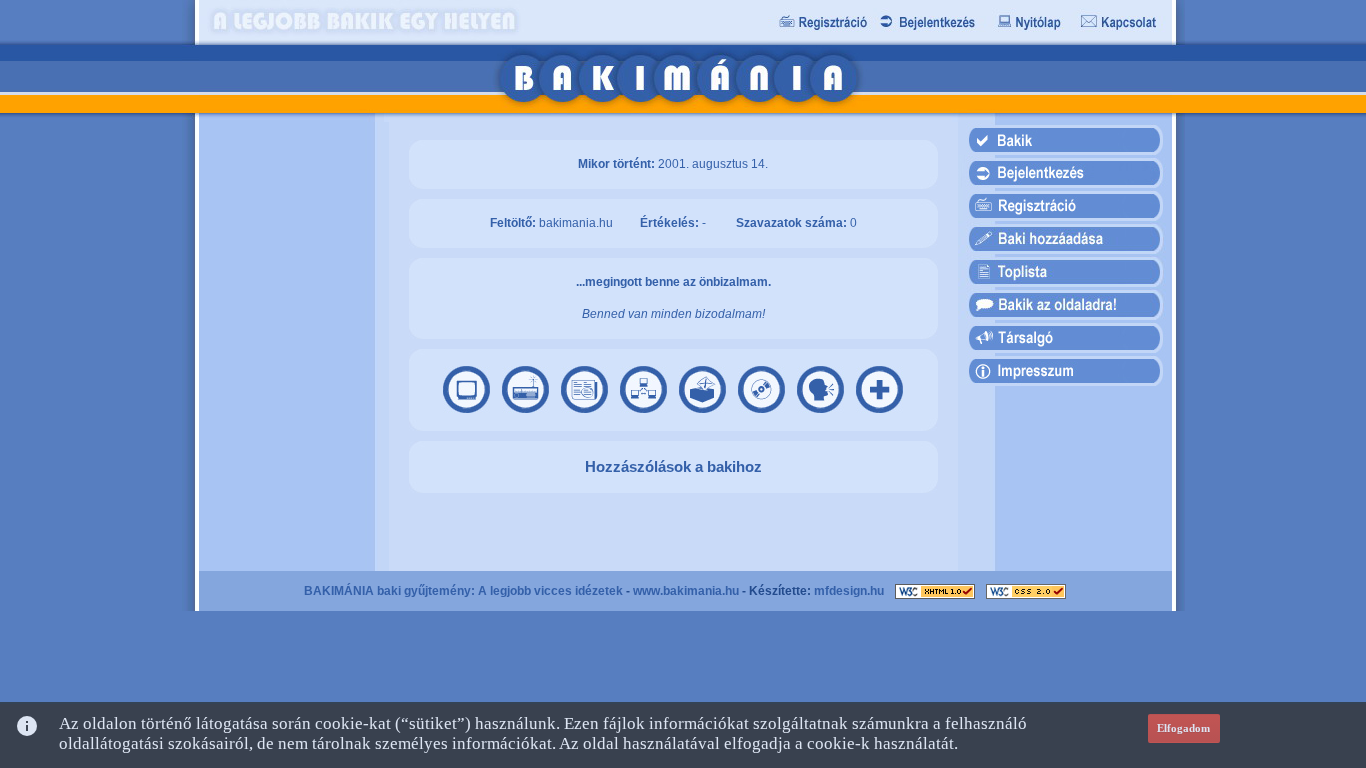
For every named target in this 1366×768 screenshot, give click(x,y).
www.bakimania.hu (686, 591)
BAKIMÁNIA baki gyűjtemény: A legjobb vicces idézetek (463, 591)
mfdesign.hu (849, 591)
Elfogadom (1183, 728)
